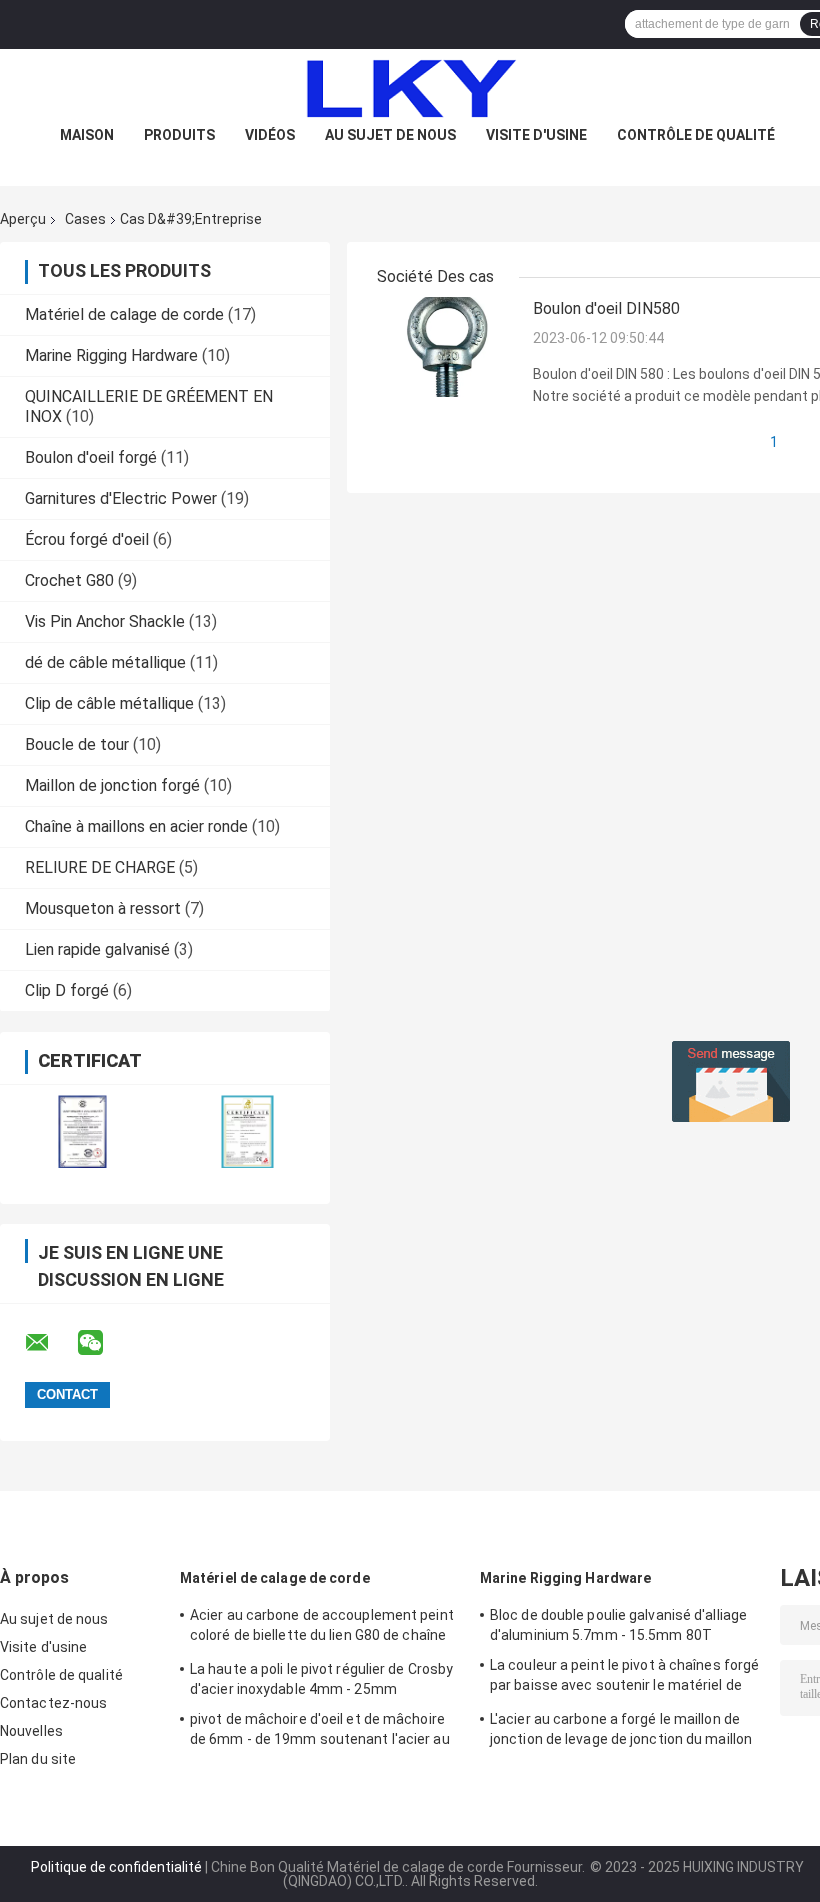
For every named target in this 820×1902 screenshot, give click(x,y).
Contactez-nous (53, 1703)
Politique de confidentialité (116, 1867)
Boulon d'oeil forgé (91, 457)
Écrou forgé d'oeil (87, 539)
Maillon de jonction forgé (112, 785)
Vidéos (270, 135)
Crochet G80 (69, 580)
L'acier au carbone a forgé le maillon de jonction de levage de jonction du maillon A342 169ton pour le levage (621, 1732)
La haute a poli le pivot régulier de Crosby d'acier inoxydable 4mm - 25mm (321, 1679)
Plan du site (38, 1759)
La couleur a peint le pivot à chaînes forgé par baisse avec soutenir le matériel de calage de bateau (624, 1678)
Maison (87, 135)
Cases (85, 219)
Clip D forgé (67, 990)
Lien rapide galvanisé (97, 949)
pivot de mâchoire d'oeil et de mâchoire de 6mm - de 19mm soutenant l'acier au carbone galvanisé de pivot (320, 1732)
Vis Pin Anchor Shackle (105, 621)
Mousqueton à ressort (103, 908)
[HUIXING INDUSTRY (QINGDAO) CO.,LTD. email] (50, 1343)
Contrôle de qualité (696, 135)
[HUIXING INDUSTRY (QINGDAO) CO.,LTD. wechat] (103, 1343)
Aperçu (23, 219)
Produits (179, 135)
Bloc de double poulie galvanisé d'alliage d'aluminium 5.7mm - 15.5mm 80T (618, 1625)
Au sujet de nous (390, 135)
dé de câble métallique (105, 662)
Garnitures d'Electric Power (121, 498)
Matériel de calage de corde (124, 314)
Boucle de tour (77, 744)
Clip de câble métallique (109, 703)
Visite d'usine (536, 135)
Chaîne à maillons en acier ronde (136, 826)
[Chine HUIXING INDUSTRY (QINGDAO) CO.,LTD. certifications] (82, 1131)
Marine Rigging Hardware (111, 355)
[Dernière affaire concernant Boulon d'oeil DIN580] (447, 346)
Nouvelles (31, 1731)
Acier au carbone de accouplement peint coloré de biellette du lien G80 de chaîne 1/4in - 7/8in (322, 1628)
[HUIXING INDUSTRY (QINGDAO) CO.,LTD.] (410, 89)
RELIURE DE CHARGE (100, 867)
